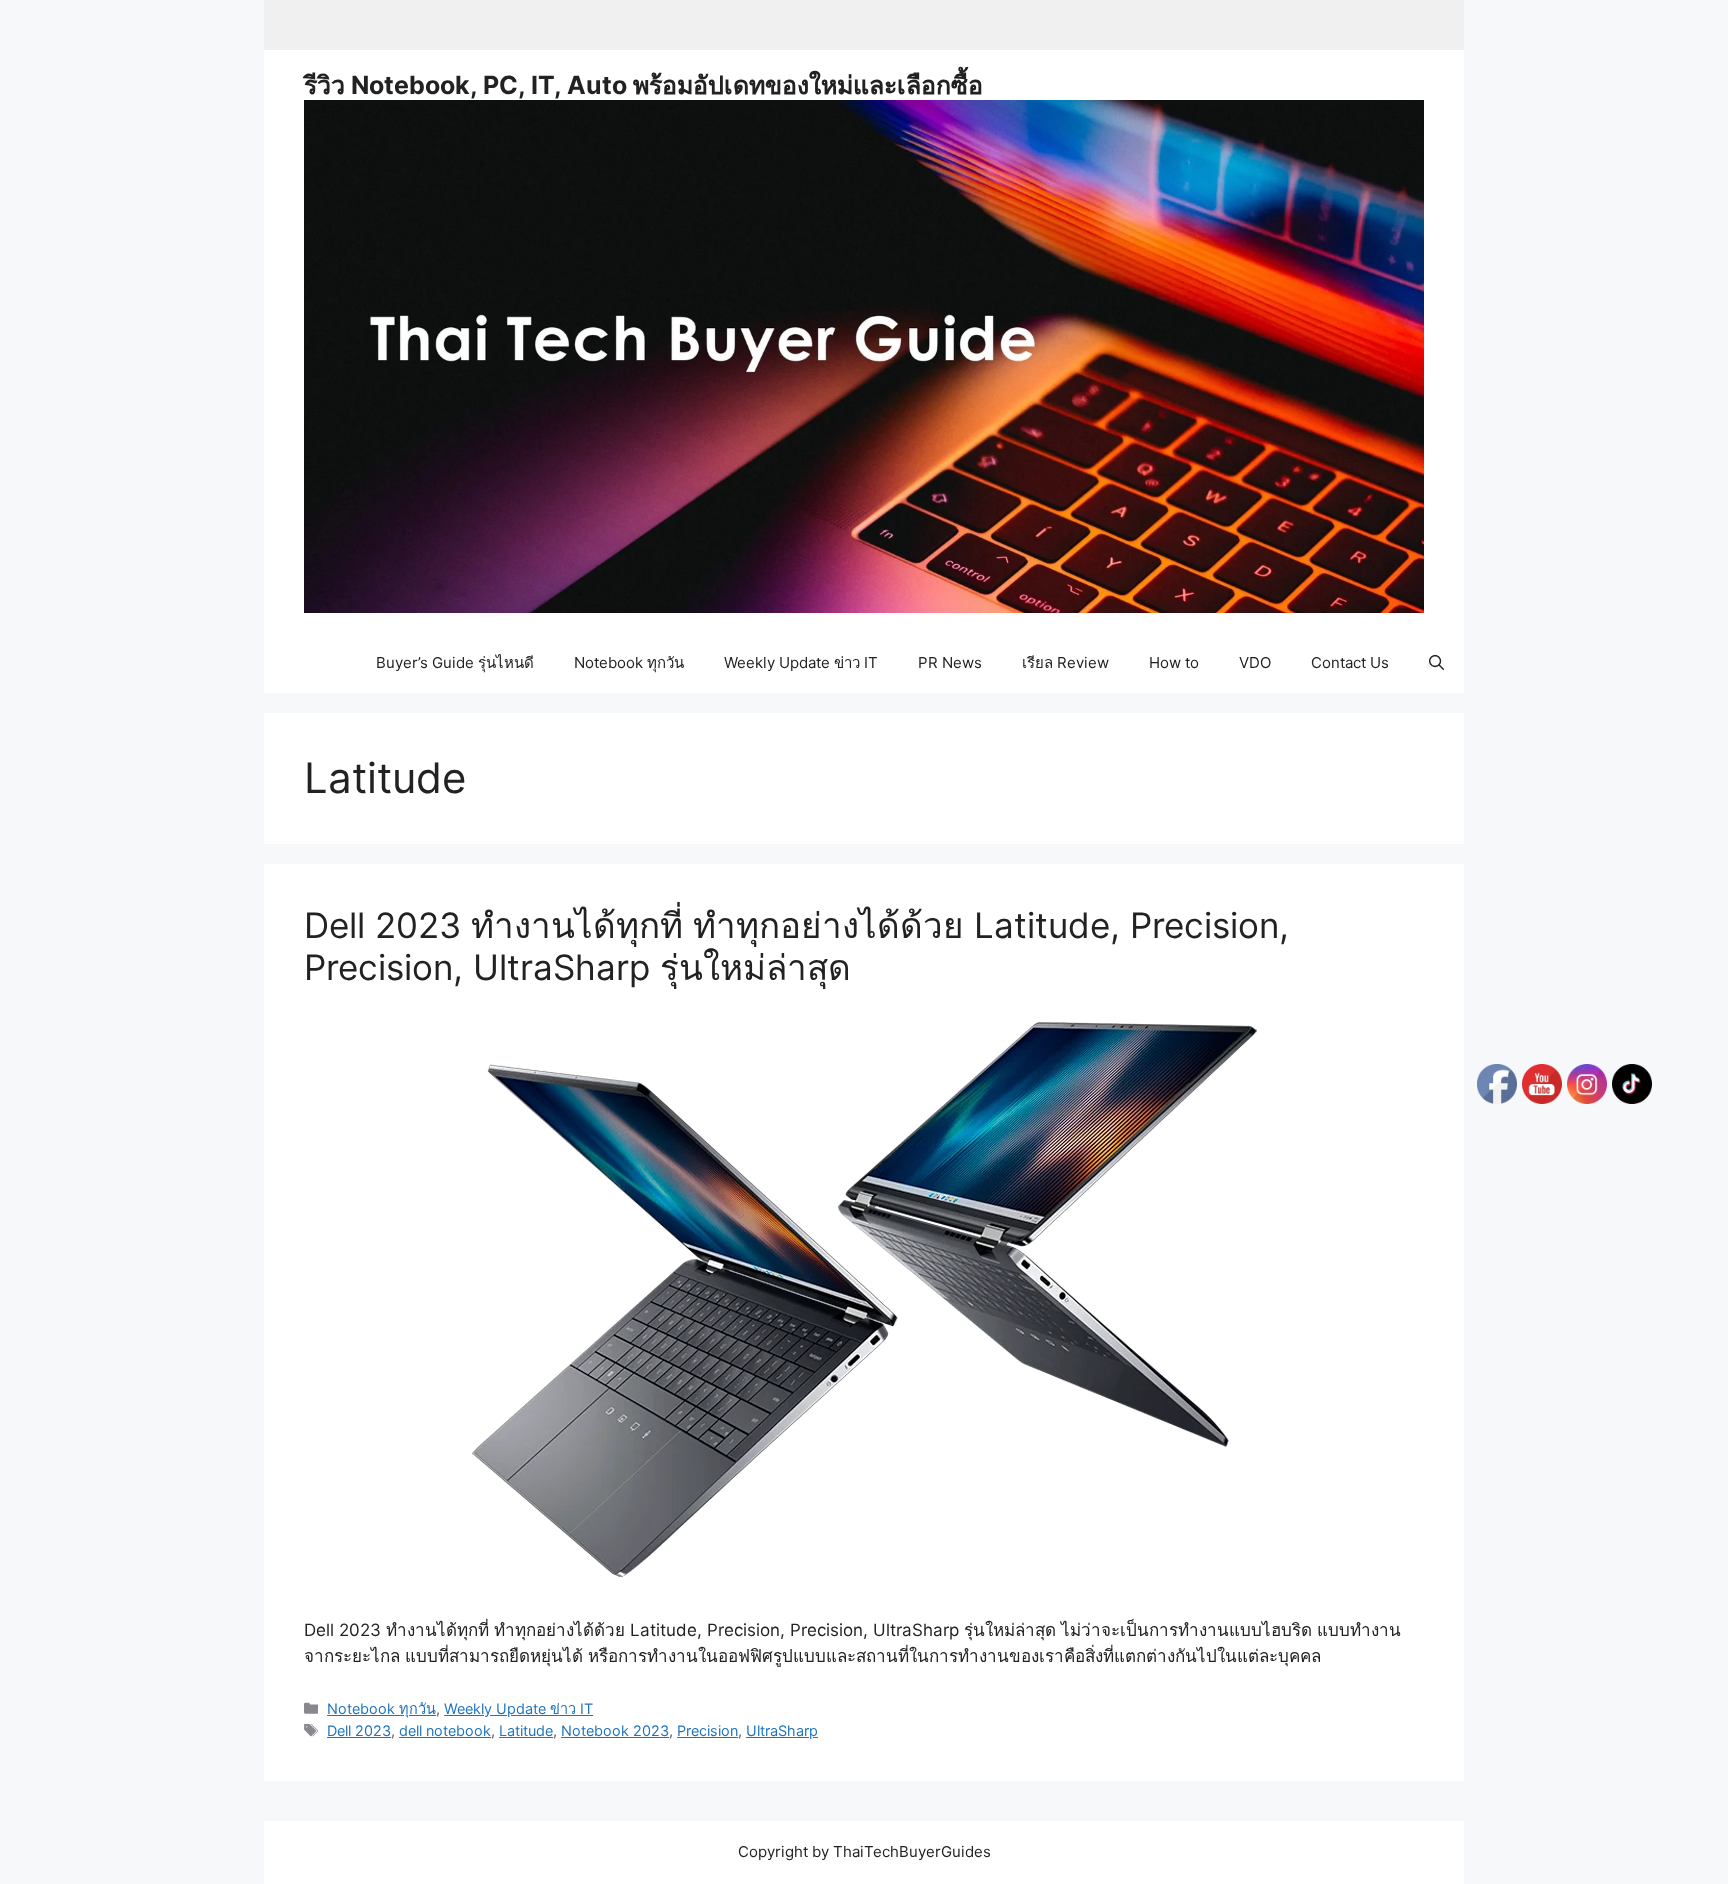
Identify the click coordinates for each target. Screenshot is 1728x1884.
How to (1174, 662)
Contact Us (1350, 662)
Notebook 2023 (615, 1730)
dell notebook (445, 1730)
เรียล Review (1065, 662)
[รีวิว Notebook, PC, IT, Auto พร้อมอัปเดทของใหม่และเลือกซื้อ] (864, 355)
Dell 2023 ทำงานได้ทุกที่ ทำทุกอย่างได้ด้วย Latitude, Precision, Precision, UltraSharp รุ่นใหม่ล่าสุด (796, 946)
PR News (950, 662)
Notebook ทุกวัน (629, 662)
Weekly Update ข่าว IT (801, 662)
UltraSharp (782, 1730)
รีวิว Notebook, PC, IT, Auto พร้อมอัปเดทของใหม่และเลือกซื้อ (643, 85)
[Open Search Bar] (1436, 663)
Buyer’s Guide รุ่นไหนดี (455, 662)
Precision (707, 1730)
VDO (1255, 662)
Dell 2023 (359, 1730)
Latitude (526, 1730)
